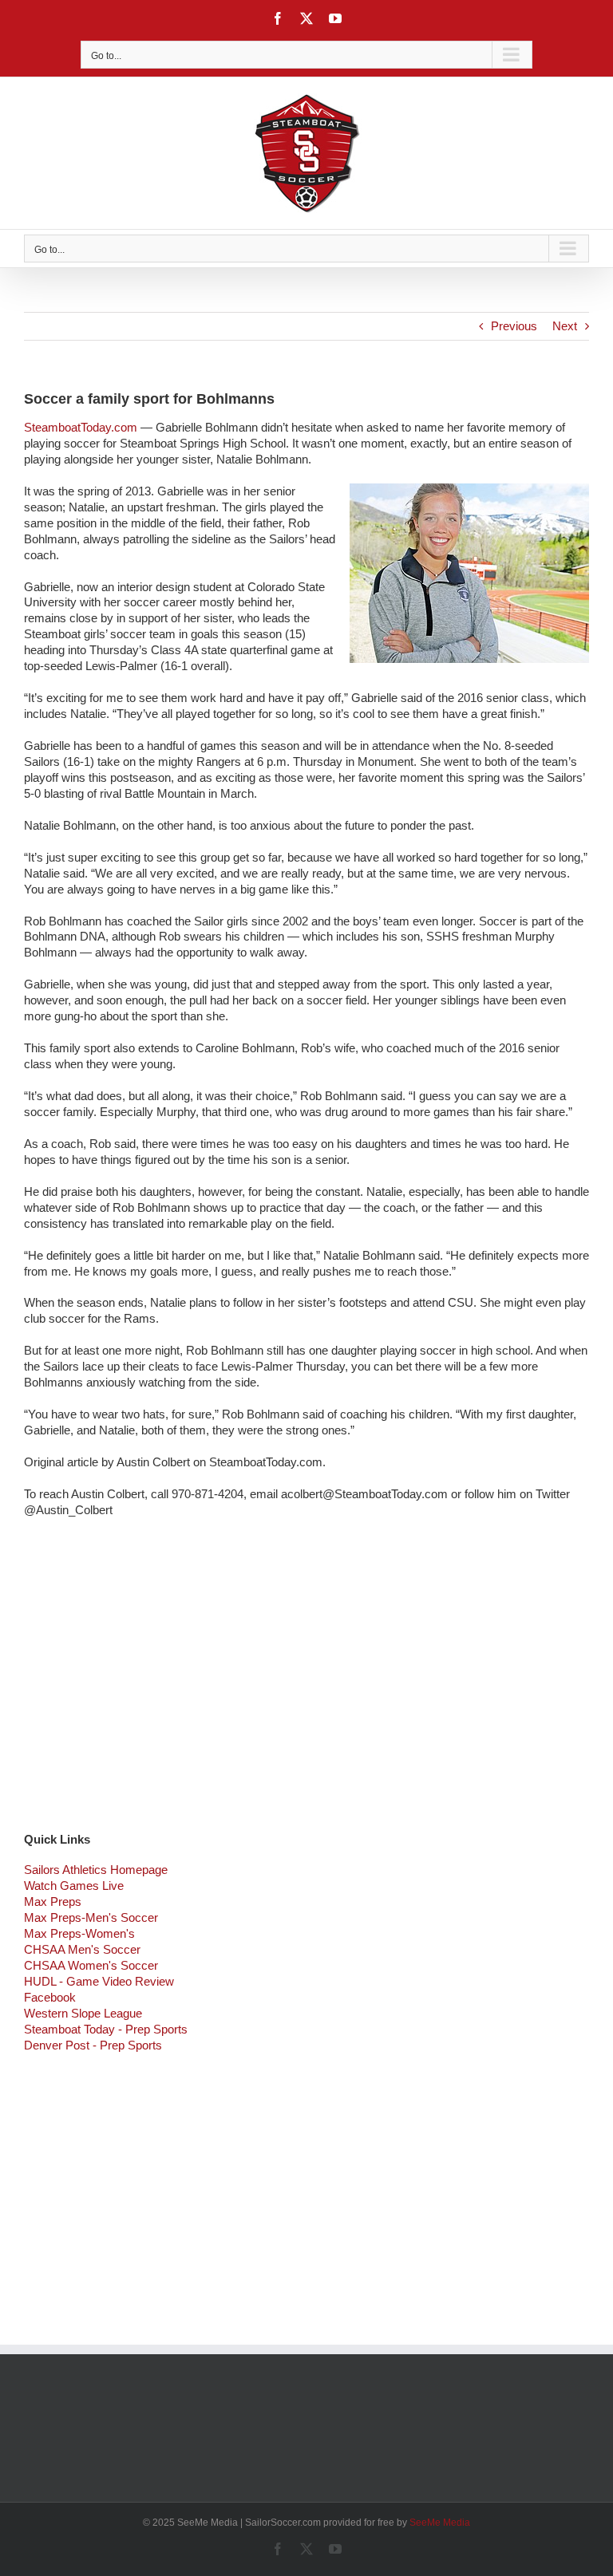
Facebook (50, 1997)
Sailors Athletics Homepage (96, 1870)
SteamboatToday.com (81, 427)
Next (565, 326)
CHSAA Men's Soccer (82, 1949)
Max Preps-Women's (79, 1933)
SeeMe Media (440, 2523)
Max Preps (53, 1901)
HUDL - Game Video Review (99, 1981)
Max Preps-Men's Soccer (91, 1917)
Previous (514, 326)
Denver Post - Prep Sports (93, 2045)
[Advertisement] (306, 1686)
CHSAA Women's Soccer (91, 1965)
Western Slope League (83, 2013)
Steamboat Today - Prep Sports (106, 2029)
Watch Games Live (74, 1886)
